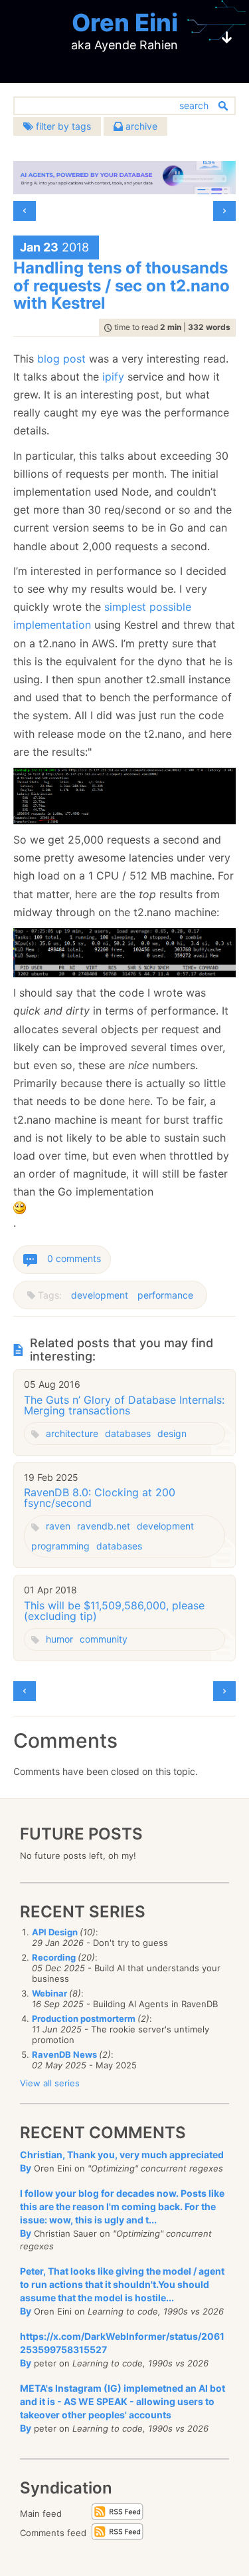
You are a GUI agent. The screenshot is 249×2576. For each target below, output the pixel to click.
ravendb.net (104, 1526)
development (100, 1295)
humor (59, 1639)
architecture (72, 1433)
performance (165, 1295)
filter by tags (62, 126)
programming (60, 1546)
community (104, 1639)
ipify (113, 377)
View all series (50, 2083)
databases (128, 1433)
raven (58, 1526)
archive (140, 126)
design (172, 1433)
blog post (61, 359)
